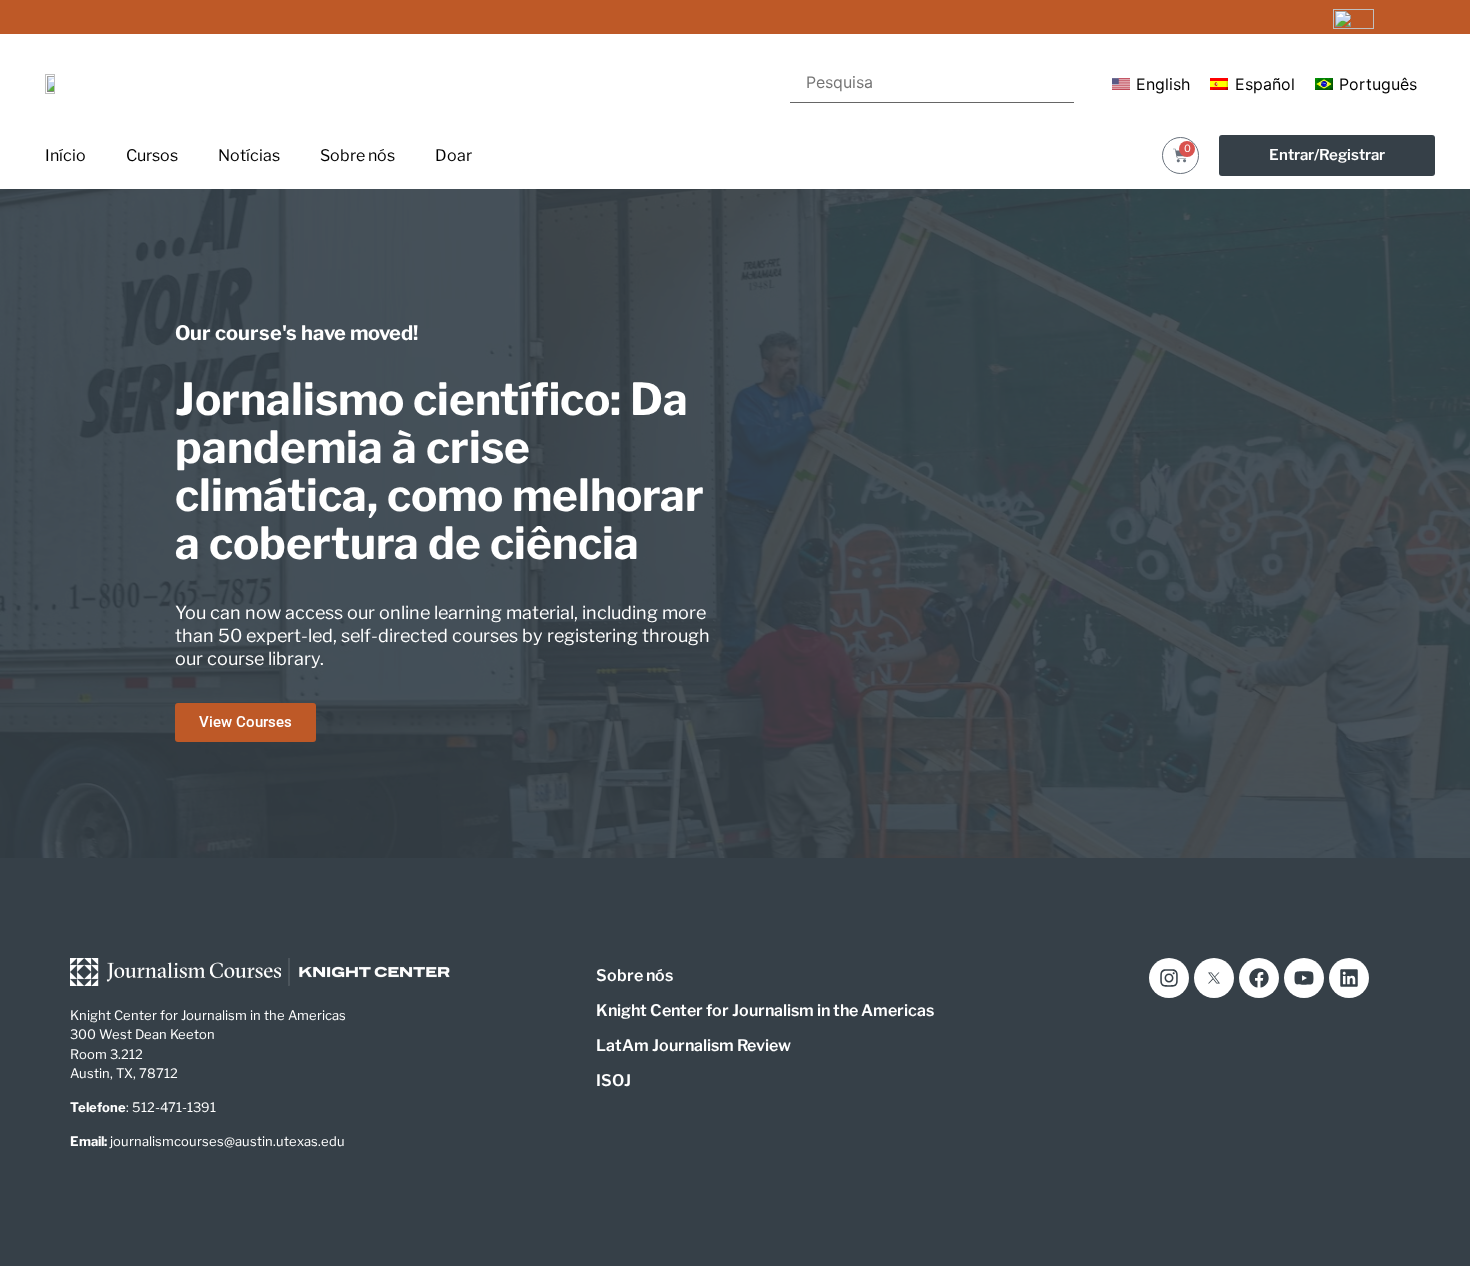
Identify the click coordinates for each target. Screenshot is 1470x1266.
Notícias (249, 155)
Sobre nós (357, 155)
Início (65, 155)
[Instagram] (1169, 978)
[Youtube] (1304, 978)
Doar (453, 155)
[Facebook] (1259, 978)
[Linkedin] (1349, 978)
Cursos (152, 155)
